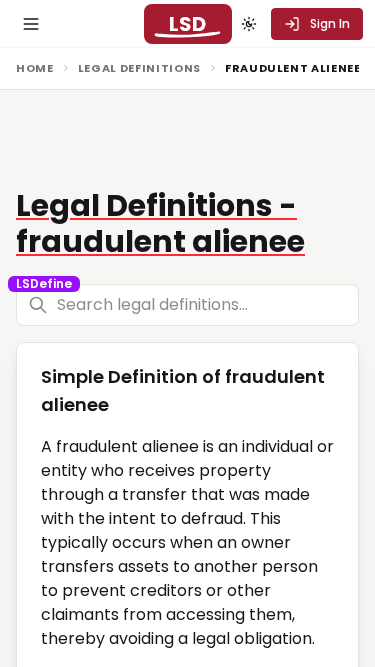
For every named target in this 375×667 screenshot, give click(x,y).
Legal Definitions (139, 68)
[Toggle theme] (249, 24)
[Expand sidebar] (31, 24)
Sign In (330, 23)
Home (35, 68)
